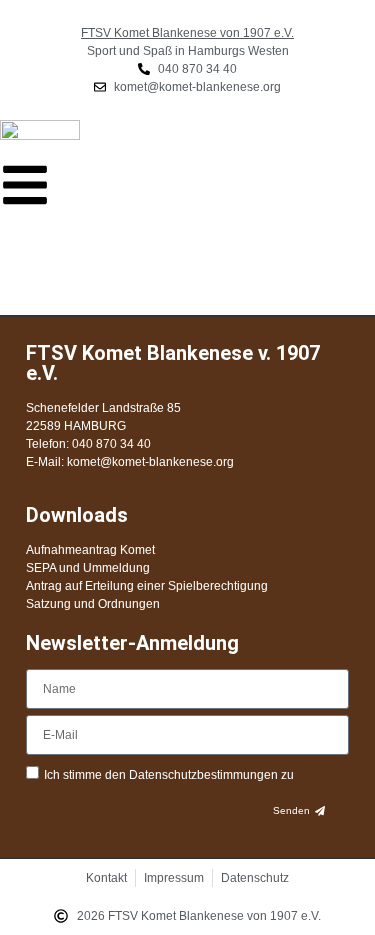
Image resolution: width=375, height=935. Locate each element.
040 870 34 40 (110, 444)
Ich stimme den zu (169, 775)
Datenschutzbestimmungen (205, 775)
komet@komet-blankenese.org (150, 462)
